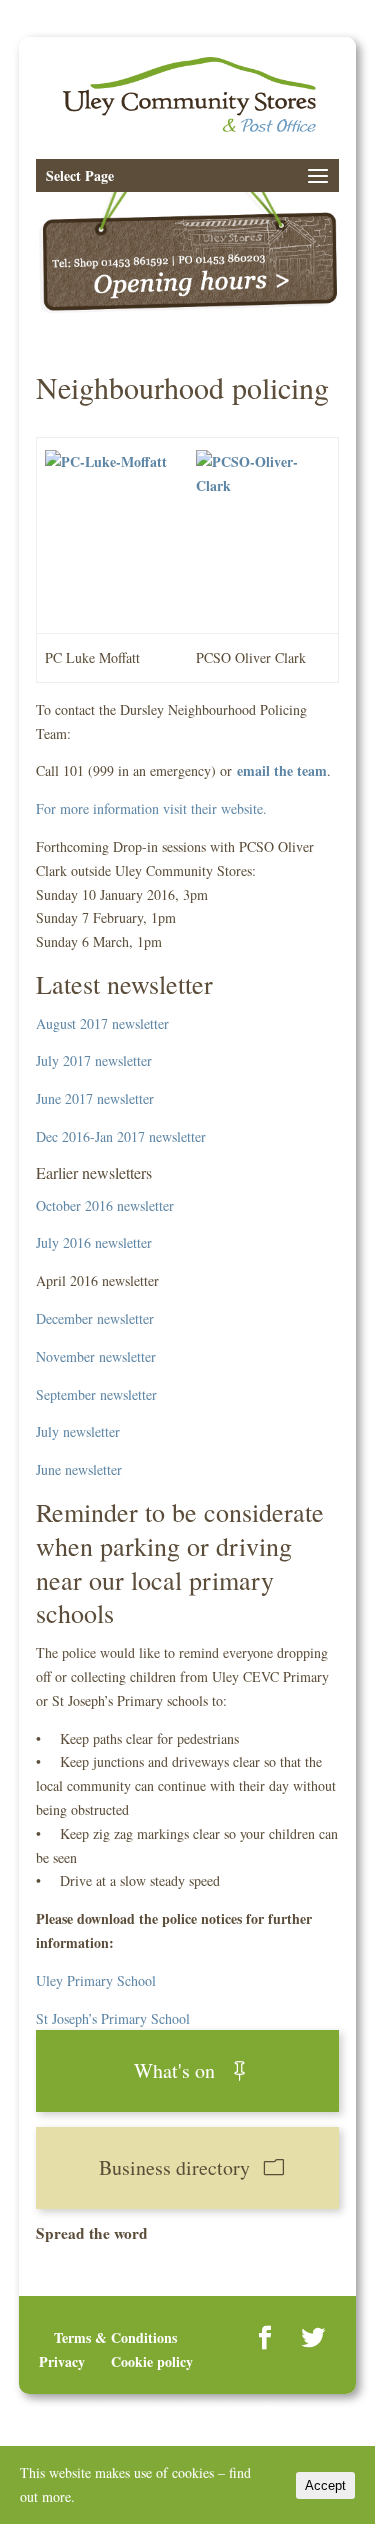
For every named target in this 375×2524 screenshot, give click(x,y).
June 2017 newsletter (95, 1098)
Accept (325, 2485)
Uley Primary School (96, 1980)
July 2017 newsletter (94, 1060)
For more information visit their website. (151, 808)
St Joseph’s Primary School (113, 2018)
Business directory (174, 2167)
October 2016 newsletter (105, 1205)
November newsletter (96, 1356)
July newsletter (78, 1431)
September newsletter (96, 1394)
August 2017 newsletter (102, 1023)
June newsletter (79, 1469)
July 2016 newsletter (94, 1242)
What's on (174, 2070)
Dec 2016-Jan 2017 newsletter (121, 1136)
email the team (282, 770)
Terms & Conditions (115, 2337)
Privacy (62, 2361)
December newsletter (95, 1318)
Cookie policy (152, 2361)
